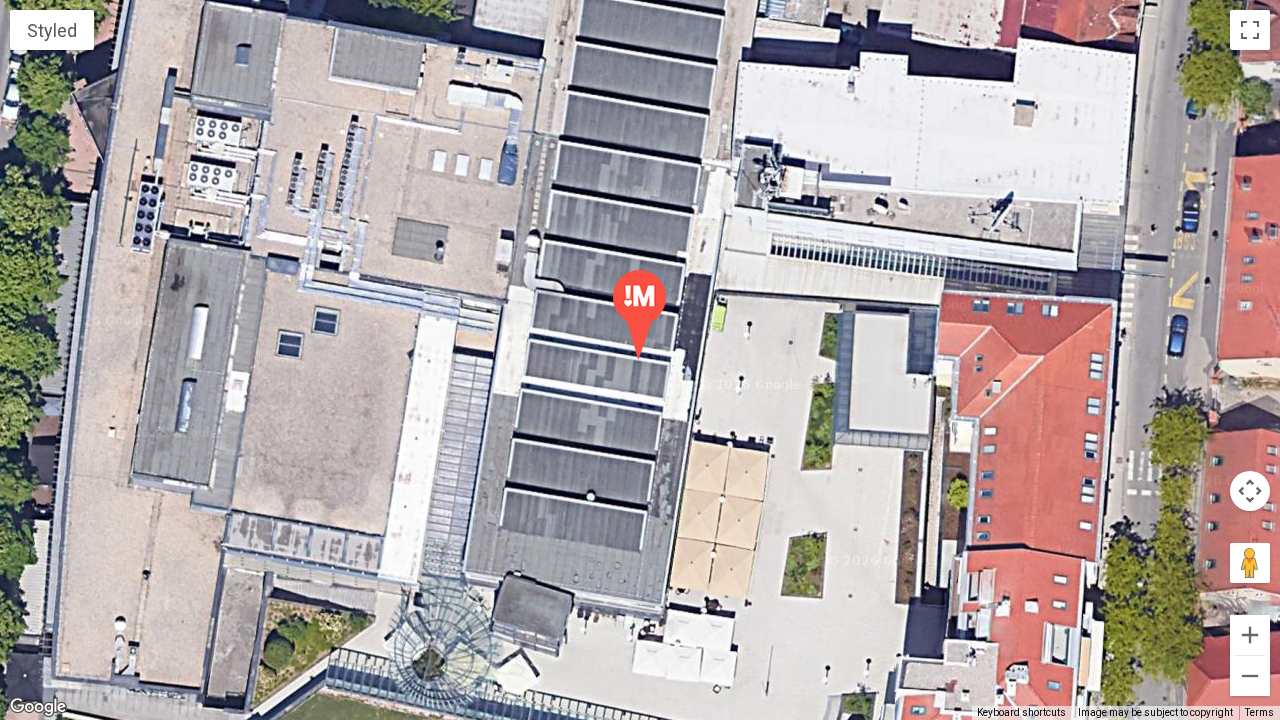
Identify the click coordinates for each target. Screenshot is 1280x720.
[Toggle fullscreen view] (1250, 30)
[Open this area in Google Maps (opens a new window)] (38, 707)
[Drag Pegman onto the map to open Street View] (1250, 563)
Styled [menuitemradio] (52, 30)
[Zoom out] (1250, 676)
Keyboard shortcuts (1021, 712)
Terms (1259, 712)
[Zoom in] (1250, 635)
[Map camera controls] (1250, 491)
